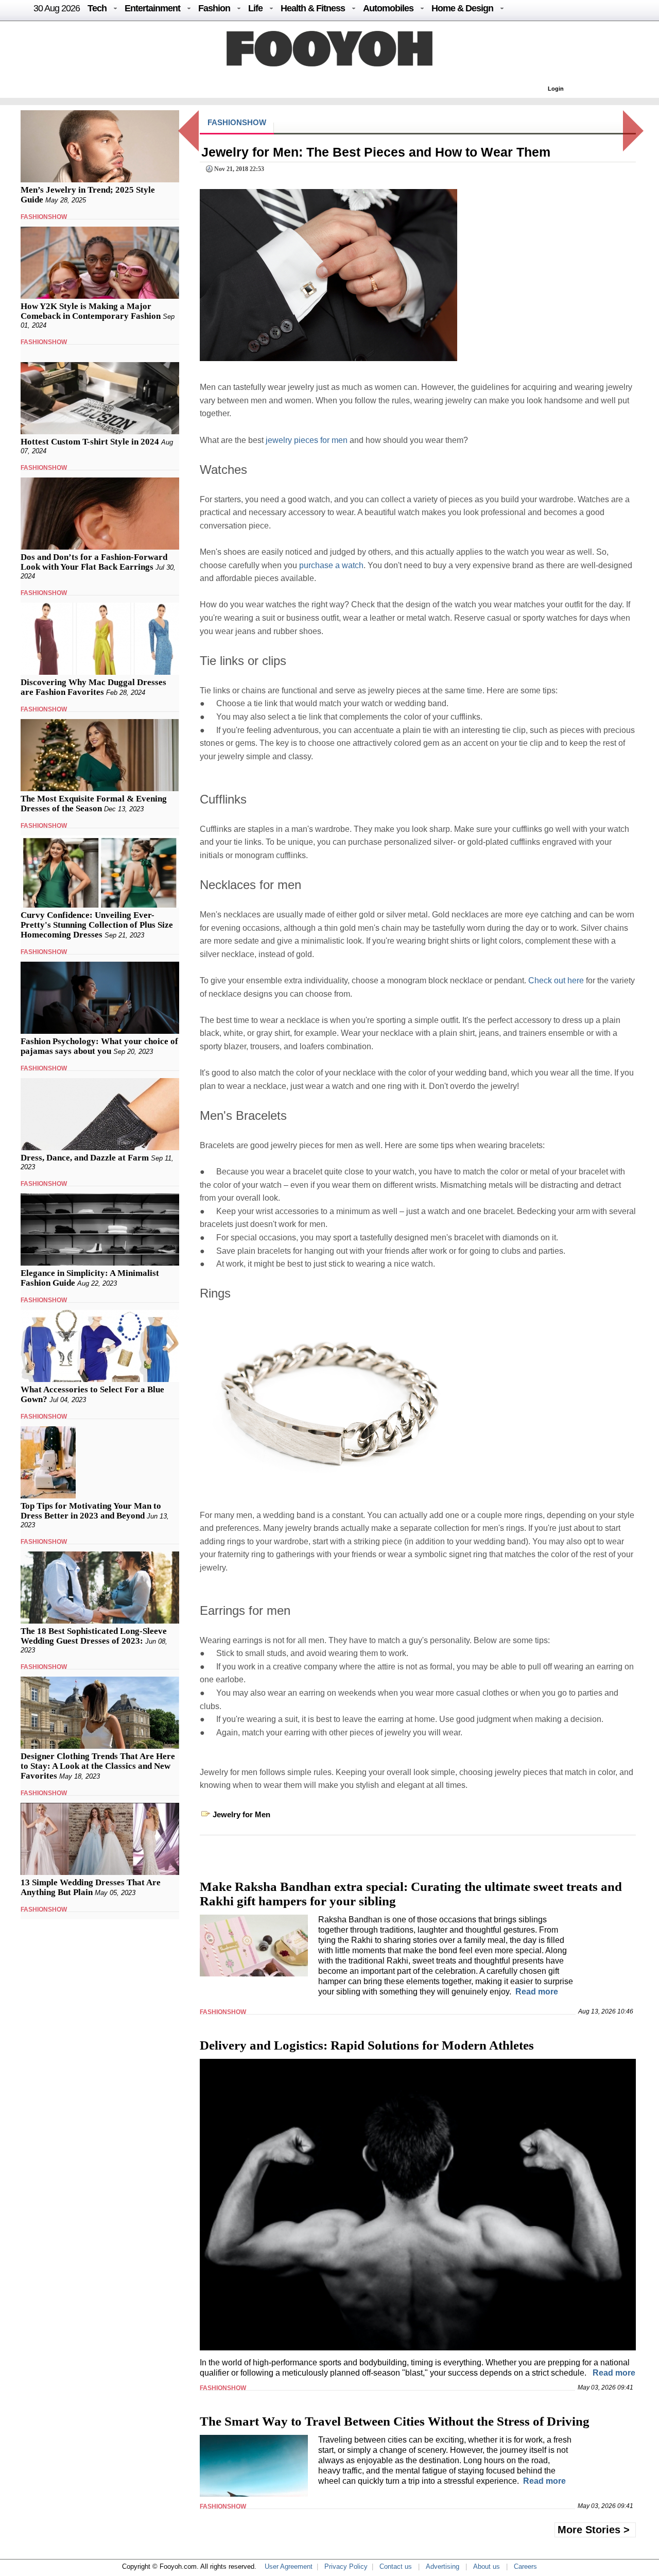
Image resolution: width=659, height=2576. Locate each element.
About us (487, 2566)
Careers (525, 2566)
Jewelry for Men (241, 1814)
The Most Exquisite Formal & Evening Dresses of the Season (94, 804)
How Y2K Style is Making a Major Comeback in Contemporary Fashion (91, 311)
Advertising (443, 2566)
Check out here (557, 980)
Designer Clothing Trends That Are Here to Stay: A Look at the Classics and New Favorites (98, 1766)
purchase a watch (331, 565)
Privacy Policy (346, 2566)
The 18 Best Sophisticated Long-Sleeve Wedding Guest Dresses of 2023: (94, 1636)
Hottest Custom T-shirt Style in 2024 (90, 442)
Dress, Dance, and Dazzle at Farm (85, 1158)
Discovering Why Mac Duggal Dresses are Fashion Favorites (93, 687)
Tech (97, 8)
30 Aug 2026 (57, 8)
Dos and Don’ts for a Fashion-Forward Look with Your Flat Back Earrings (94, 562)
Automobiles (388, 8)
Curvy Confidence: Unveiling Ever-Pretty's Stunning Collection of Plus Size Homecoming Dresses (97, 925)
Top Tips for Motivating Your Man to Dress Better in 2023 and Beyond (91, 1511)
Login (556, 89)
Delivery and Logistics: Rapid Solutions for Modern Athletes (367, 2045)
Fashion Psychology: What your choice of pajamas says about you (99, 1046)
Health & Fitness (313, 8)
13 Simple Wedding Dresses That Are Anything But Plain (91, 1887)
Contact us (396, 2566)
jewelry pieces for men (307, 440)
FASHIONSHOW (44, 217)
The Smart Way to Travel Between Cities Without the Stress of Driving (395, 2421)
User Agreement (289, 2566)
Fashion (214, 8)
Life (255, 8)
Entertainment (152, 8)
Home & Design (462, 8)
